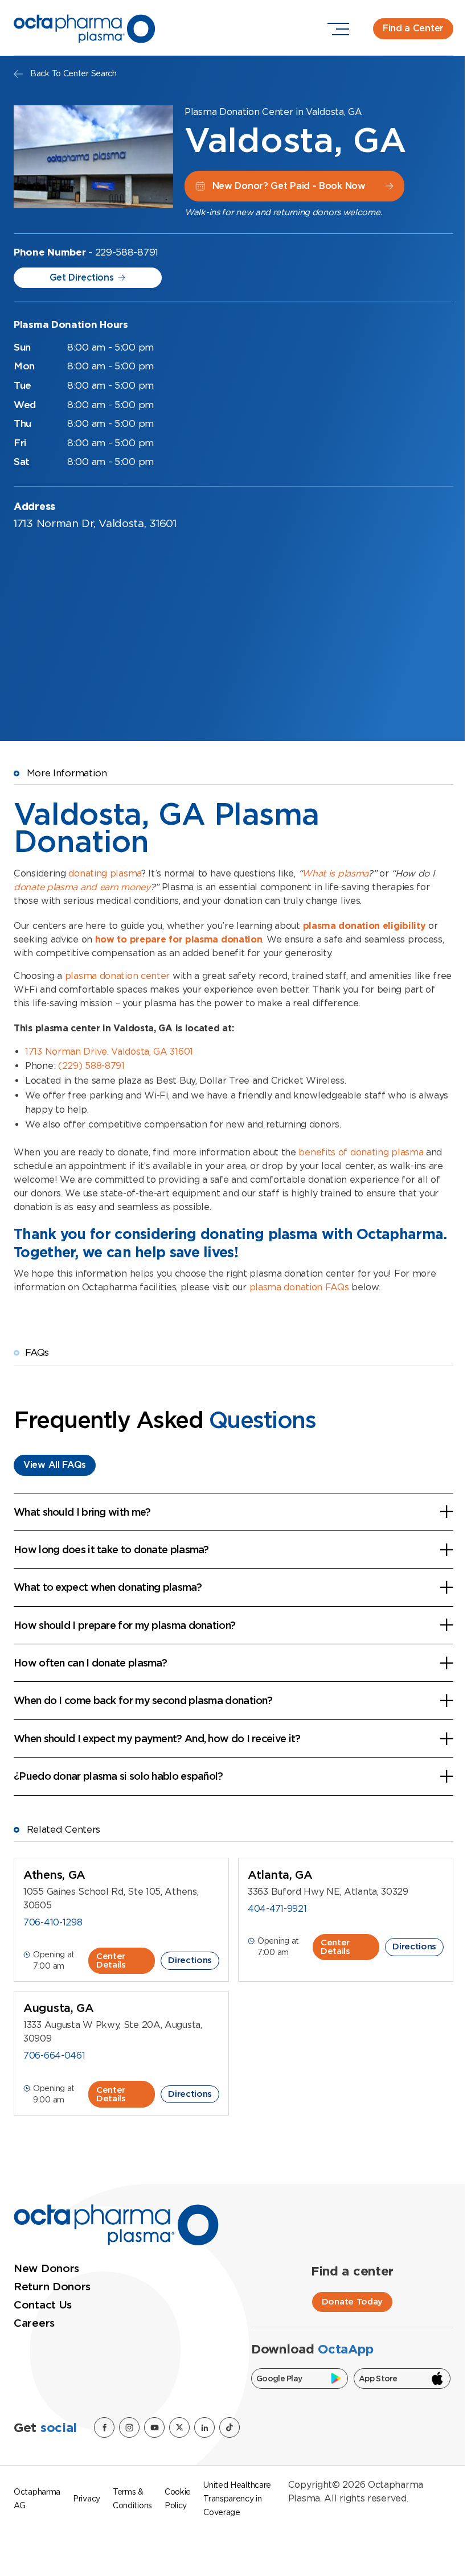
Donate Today (352, 2302)
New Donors (46, 2268)
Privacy (87, 2499)
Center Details (111, 1960)
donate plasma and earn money (82, 887)
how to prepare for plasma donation (179, 939)
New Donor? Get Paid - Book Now (289, 186)
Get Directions (82, 277)
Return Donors (52, 2287)
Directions (190, 1960)
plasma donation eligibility (364, 926)
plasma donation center (117, 976)
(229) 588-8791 (91, 1066)
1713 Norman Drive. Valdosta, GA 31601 (109, 1052)
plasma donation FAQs (299, 1287)
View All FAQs (55, 1465)
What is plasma (335, 873)
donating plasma (105, 873)
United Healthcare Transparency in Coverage (237, 2499)
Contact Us (43, 2305)
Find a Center (413, 28)
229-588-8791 (127, 252)
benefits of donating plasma (361, 1152)
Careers (34, 2323)
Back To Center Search (73, 73)
